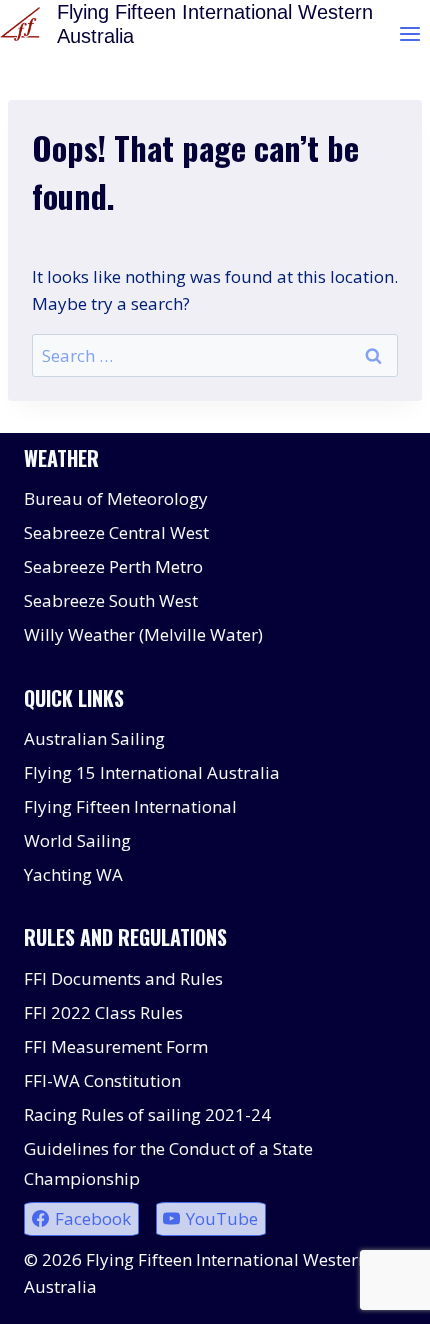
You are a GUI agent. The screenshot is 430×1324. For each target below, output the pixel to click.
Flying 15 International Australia (152, 772)
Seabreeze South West (111, 600)
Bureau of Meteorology (116, 498)
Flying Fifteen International (130, 806)
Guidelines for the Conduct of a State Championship (168, 1164)
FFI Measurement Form (116, 1046)
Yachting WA (73, 874)
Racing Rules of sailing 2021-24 (147, 1114)
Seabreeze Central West (116, 532)
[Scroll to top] (379, 1293)
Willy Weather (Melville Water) (143, 634)
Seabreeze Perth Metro (113, 566)
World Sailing (77, 840)
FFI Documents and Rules (123, 978)
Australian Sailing (94, 738)
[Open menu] (409, 33)
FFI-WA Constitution (102, 1080)
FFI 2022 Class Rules (103, 1012)
